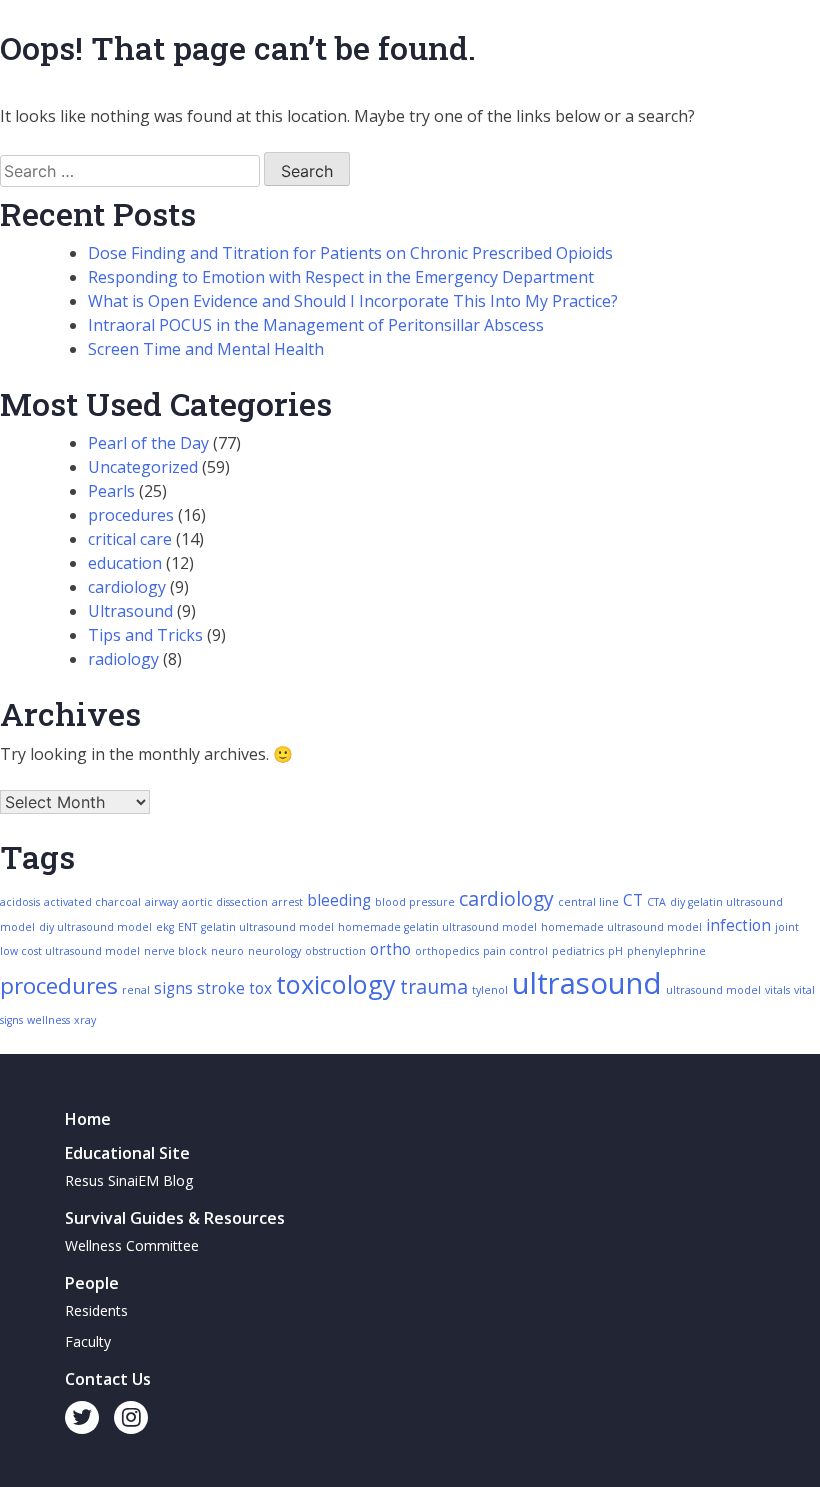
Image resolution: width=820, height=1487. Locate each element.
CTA (656, 902)
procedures (131, 515)
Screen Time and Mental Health (206, 349)
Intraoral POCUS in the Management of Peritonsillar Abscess (316, 325)
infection (738, 925)
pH (615, 951)
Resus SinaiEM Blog (129, 1180)
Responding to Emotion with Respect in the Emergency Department (341, 277)
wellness (48, 1020)
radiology (123, 659)
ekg (165, 927)
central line (588, 902)
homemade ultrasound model (621, 927)
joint (787, 927)
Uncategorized (143, 467)
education (125, 563)
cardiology (127, 587)
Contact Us (108, 1379)
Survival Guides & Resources (175, 1218)
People (92, 1283)
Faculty (88, 1341)
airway (161, 902)
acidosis (20, 902)
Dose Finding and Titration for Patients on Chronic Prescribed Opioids (350, 253)
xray (85, 1020)
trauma (434, 986)
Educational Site (127, 1153)
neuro (227, 951)
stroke (221, 988)
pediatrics (578, 951)
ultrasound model (713, 990)
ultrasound (587, 983)
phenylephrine (666, 951)
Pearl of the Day (148, 443)
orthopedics (447, 951)
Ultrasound (130, 611)
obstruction (335, 951)
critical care (130, 539)
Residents (96, 1310)
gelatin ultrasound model (267, 927)
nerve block (175, 951)
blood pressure (415, 902)
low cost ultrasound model (70, 951)
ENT (187, 927)
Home (88, 1119)
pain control (515, 951)
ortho (390, 949)
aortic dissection (225, 902)
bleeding (339, 900)
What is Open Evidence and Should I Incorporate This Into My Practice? (353, 301)
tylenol (490, 990)
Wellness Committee (132, 1245)
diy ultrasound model (95, 927)
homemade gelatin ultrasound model (437, 927)
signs (173, 988)
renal (136, 990)
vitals (777, 990)
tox (260, 988)
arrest (287, 902)
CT (633, 900)
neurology (274, 951)
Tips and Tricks (145, 635)
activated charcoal (92, 902)
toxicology (336, 984)
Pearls (111, 491)
